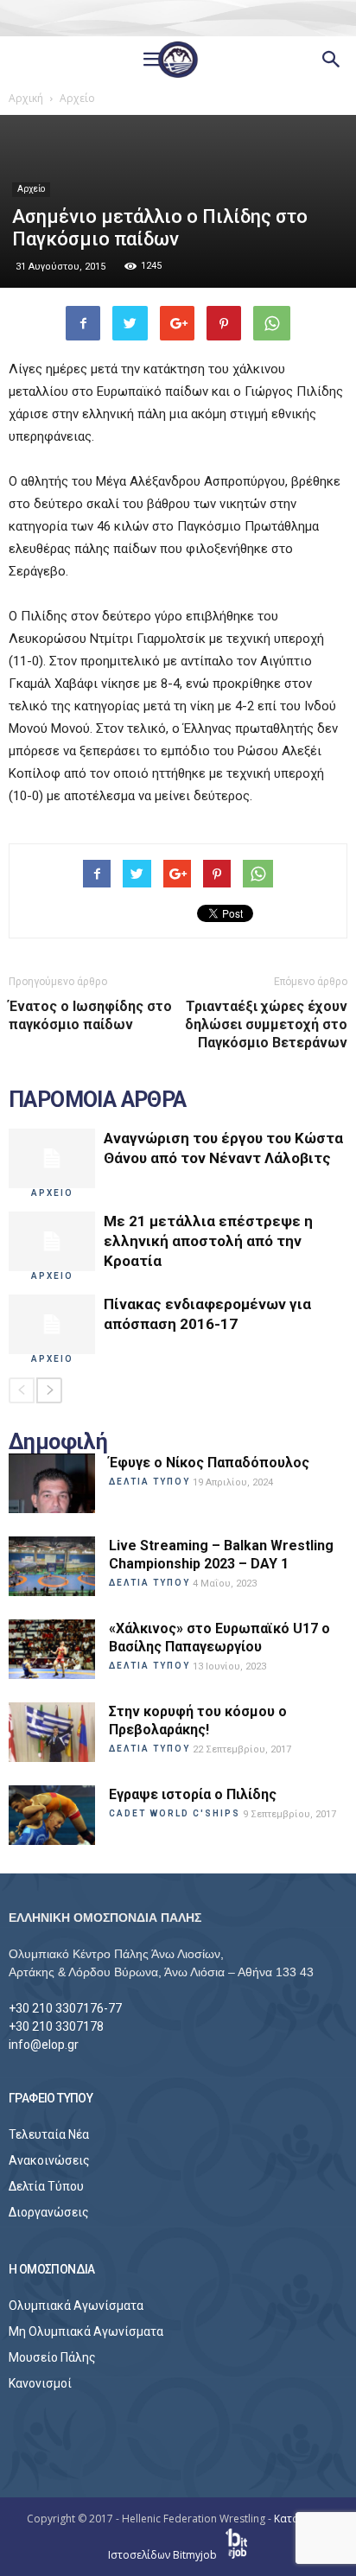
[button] (332, 60)
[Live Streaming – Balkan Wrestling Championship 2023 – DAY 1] (52, 1566)
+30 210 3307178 (56, 2026)
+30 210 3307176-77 (65, 2008)
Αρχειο (52, 1193)
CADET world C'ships (175, 1813)
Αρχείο (31, 189)
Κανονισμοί (40, 2383)
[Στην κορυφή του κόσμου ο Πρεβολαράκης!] (52, 1732)
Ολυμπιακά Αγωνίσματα (76, 2306)
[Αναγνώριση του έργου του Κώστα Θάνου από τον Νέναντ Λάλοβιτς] (52, 1158)
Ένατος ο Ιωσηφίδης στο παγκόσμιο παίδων (90, 1015)
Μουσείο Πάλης (52, 2357)
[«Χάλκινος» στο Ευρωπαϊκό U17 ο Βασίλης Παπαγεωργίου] (52, 1649)
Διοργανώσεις (49, 2212)
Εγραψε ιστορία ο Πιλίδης (193, 1794)
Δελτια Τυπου (149, 1482)
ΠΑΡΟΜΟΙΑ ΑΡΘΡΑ (98, 1100)
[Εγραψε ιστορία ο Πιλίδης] (52, 1815)
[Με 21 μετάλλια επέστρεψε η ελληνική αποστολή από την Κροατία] (52, 1241)
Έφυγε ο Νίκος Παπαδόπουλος (209, 1463)
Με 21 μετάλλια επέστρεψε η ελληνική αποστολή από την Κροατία (208, 1241)
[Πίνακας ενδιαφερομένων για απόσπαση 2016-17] (52, 1324)
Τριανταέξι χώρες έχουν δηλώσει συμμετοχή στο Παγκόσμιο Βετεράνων (266, 1024)
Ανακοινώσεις (49, 2160)
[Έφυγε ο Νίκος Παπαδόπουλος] (52, 1483)
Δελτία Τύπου (46, 2186)
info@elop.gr (44, 2045)
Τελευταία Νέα (49, 2134)
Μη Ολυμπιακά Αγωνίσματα (86, 2331)
